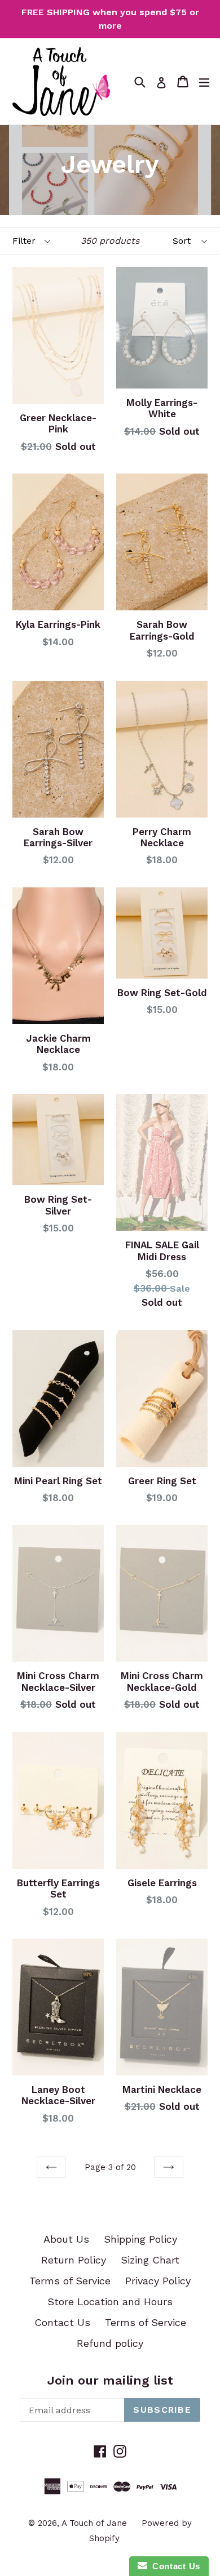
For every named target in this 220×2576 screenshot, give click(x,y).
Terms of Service (70, 2281)
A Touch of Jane (94, 2523)
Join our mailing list (110, 2380)
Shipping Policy (140, 2239)
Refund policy (110, 2343)
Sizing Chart (150, 2260)
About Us (66, 2239)
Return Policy (74, 2260)
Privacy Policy (158, 2281)
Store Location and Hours (110, 2302)
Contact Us (62, 2322)
